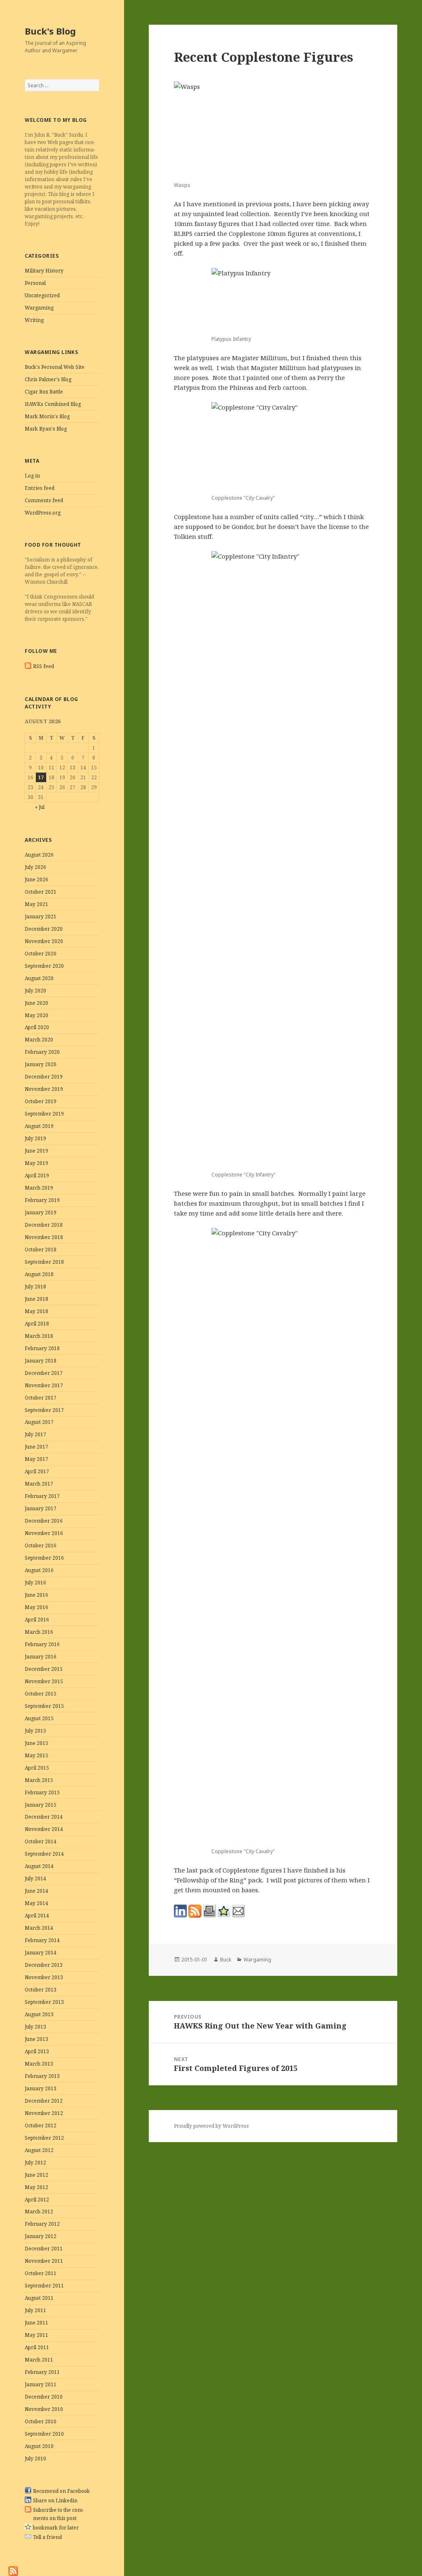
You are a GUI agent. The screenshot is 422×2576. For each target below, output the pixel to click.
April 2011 (37, 2347)
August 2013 (39, 2014)
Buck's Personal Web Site (55, 367)
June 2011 (36, 2323)
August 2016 (39, 1570)
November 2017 (44, 1385)
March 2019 (39, 1188)
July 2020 (35, 991)
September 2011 (44, 2286)
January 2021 (41, 917)
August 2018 (39, 1274)
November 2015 (44, 1681)
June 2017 (36, 1447)
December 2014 (44, 1817)
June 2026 (36, 879)
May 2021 (36, 904)
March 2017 (39, 1484)
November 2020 (44, 941)
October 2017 (41, 1398)
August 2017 (39, 1422)
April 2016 (37, 1620)
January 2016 (41, 1657)
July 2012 (35, 2163)
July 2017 (35, 1434)
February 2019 (42, 1200)
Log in (32, 476)
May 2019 (36, 1163)
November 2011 (44, 2261)
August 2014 (39, 1866)
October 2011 (41, 2273)
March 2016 (39, 1632)
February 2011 (42, 2372)
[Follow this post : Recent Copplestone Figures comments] (195, 1911)
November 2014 (44, 1829)
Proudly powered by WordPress (211, 2126)
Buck (226, 1960)
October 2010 (41, 2421)
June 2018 (36, 1299)
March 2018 (39, 1336)
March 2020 (39, 1040)
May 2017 (36, 1459)
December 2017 (44, 1373)
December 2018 (44, 1225)
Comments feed (44, 500)
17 (41, 777)
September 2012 (44, 2138)
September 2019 (44, 1114)
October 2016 (41, 1545)
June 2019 (36, 1151)
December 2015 (44, 1669)
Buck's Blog (50, 31)
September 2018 (44, 1262)
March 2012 (39, 2211)
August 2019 (39, 1126)
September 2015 (44, 1706)
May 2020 (36, 1015)
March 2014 (39, 1928)
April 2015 (37, 1768)
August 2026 (39, 855)
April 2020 (37, 1027)
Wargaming (39, 308)
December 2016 (44, 1521)
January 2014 (41, 1953)
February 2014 (42, 1940)
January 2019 (41, 1212)
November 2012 (44, 2113)
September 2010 (44, 2434)
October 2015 (41, 1694)
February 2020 (42, 1052)
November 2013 (44, 1977)
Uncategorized (42, 295)
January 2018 (41, 1361)
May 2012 (36, 2187)
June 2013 (36, 2039)
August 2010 (39, 2446)
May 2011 (36, 2335)
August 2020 (39, 978)
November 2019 (44, 1089)
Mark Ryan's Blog (46, 429)
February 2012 (42, 2224)
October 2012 (41, 2125)
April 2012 (37, 2200)
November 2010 (44, 2409)
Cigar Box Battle (44, 392)
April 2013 (37, 2051)
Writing (34, 320)
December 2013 (44, 1965)
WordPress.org (43, 513)
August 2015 (39, 1718)
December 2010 (44, 2397)
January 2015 (41, 1805)
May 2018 (36, 1311)
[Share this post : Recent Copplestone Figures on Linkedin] (181, 1911)
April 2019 (37, 1175)
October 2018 (41, 1250)
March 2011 (39, 2360)
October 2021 (41, 892)
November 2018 (44, 1237)
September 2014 (44, 1854)
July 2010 (35, 2458)
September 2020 (44, 966)
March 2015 (39, 1780)
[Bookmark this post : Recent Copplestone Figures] (224, 1911)
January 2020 (41, 1064)
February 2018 (42, 1348)
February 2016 (42, 1644)
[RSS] (13, 2570)
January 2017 (41, 1508)
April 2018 (37, 1324)
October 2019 (41, 1101)
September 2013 (44, 2002)
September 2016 (44, 1558)
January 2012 (41, 2236)
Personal (35, 283)
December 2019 (44, 1077)
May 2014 (36, 1903)
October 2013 (41, 1990)
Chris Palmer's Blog (48, 379)
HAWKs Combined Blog (53, 404)
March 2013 (39, 2064)
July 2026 (35, 867)
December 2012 (44, 2101)
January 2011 (41, 2384)
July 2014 (35, 1878)
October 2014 (41, 1841)
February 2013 (42, 2076)
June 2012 (36, 2175)
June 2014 (36, 1891)
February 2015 (42, 1792)
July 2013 (35, 2027)
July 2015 (35, 1731)
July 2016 (35, 1583)
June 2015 (36, 1743)
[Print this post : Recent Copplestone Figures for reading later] (209, 1911)
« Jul (40, 807)
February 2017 (42, 1496)
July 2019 (35, 1138)
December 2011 (44, 2249)
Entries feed (40, 488)
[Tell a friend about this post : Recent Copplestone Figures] (238, 1911)
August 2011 (39, 2298)
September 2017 (44, 1410)
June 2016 (36, 1595)
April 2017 (37, 1471)
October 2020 (41, 954)
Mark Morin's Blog (47, 416)
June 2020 (36, 1003)
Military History (44, 271)
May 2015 (36, 1755)
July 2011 (35, 2310)
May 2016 (36, 1607)
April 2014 (37, 1916)
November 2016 (44, 1533)
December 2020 (44, 929)
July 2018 (35, 1287)
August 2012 (39, 2150)
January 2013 (41, 2088)
